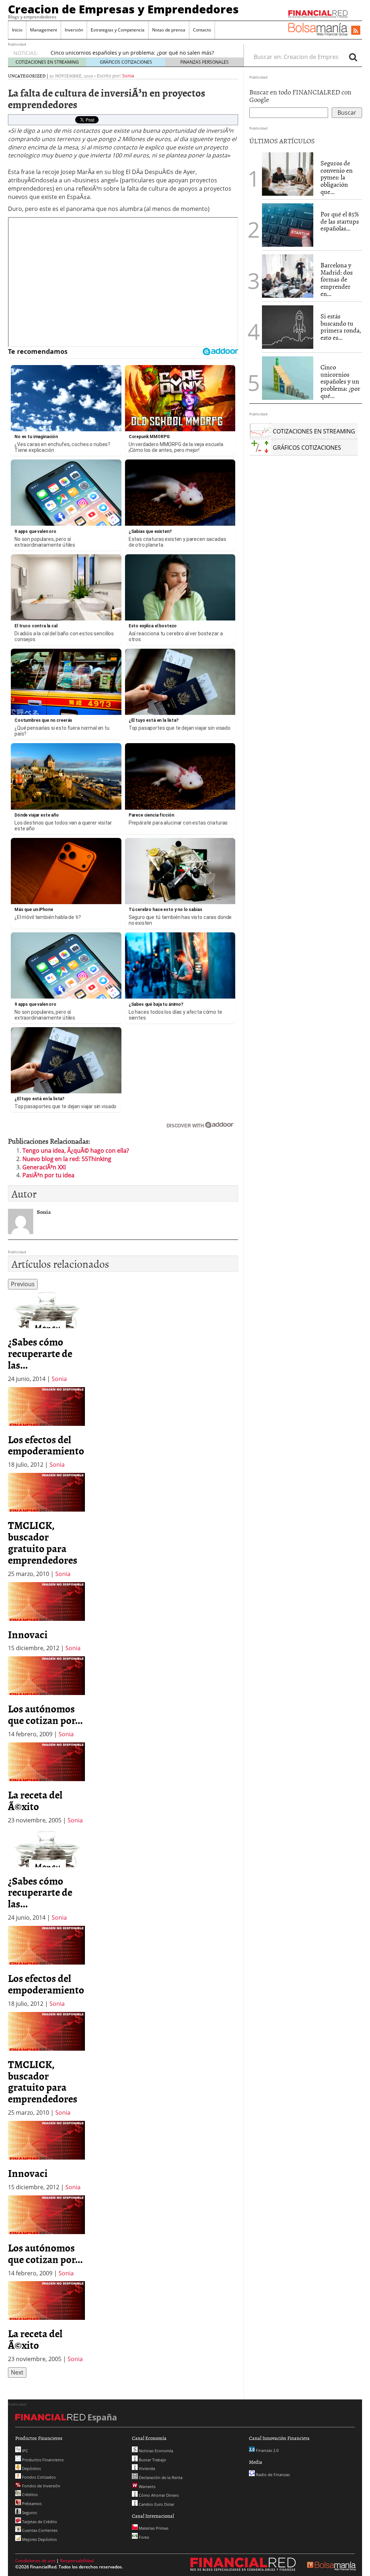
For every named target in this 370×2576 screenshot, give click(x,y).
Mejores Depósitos (39, 2539)
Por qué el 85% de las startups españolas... (340, 221)
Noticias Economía (155, 2451)
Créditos (29, 2494)
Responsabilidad (77, 2561)
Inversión (74, 30)
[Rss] (356, 31)
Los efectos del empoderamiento (46, 1445)
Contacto (202, 30)
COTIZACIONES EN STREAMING (47, 62)
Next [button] (17, 2372)
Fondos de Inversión (41, 2486)
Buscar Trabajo (152, 2460)
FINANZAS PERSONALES (205, 62)
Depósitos (31, 2468)
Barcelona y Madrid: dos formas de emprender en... (337, 279)
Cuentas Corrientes (39, 2530)
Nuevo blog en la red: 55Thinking (67, 1159)
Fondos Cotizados (38, 2477)
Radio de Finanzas (272, 2475)
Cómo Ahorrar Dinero (158, 2495)
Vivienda (146, 2468)
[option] (46, 1336)
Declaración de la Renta (160, 2477)
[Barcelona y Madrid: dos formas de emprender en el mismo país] (288, 276)
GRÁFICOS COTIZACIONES (126, 62)
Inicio (17, 30)
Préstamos (31, 2503)
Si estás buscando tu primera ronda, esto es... (341, 327)
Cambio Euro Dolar (156, 2504)
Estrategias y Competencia (118, 30)
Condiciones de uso (35, 2561)
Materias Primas (153, 2528)
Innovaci (28, 1634)
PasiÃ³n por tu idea (48, 1175)
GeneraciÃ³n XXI (44, 1167)
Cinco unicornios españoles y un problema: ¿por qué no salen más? (132, 53)
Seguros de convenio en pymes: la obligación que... (337, 177)
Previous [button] (23, 1284)
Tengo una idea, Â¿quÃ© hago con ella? (76, 1151)
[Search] (353, 57)
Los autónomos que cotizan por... (45, 1714)
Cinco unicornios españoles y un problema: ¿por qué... (340, 381)
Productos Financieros (42, 2460)
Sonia (128, 76)
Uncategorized (27, 76)
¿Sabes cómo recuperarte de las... (40, 1353)
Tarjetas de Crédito (39, 2522)
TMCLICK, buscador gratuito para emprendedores (43, 1542)
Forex (143, 2537)
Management (44, 30)
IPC (25, 2451)
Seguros (29, 2513)
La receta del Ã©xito (35, 1800)
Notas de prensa (169, 30)
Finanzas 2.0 (267, 2450)
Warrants (147, 2486)
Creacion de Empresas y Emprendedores (123, 9)
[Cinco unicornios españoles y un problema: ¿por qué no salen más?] (288, 378)
